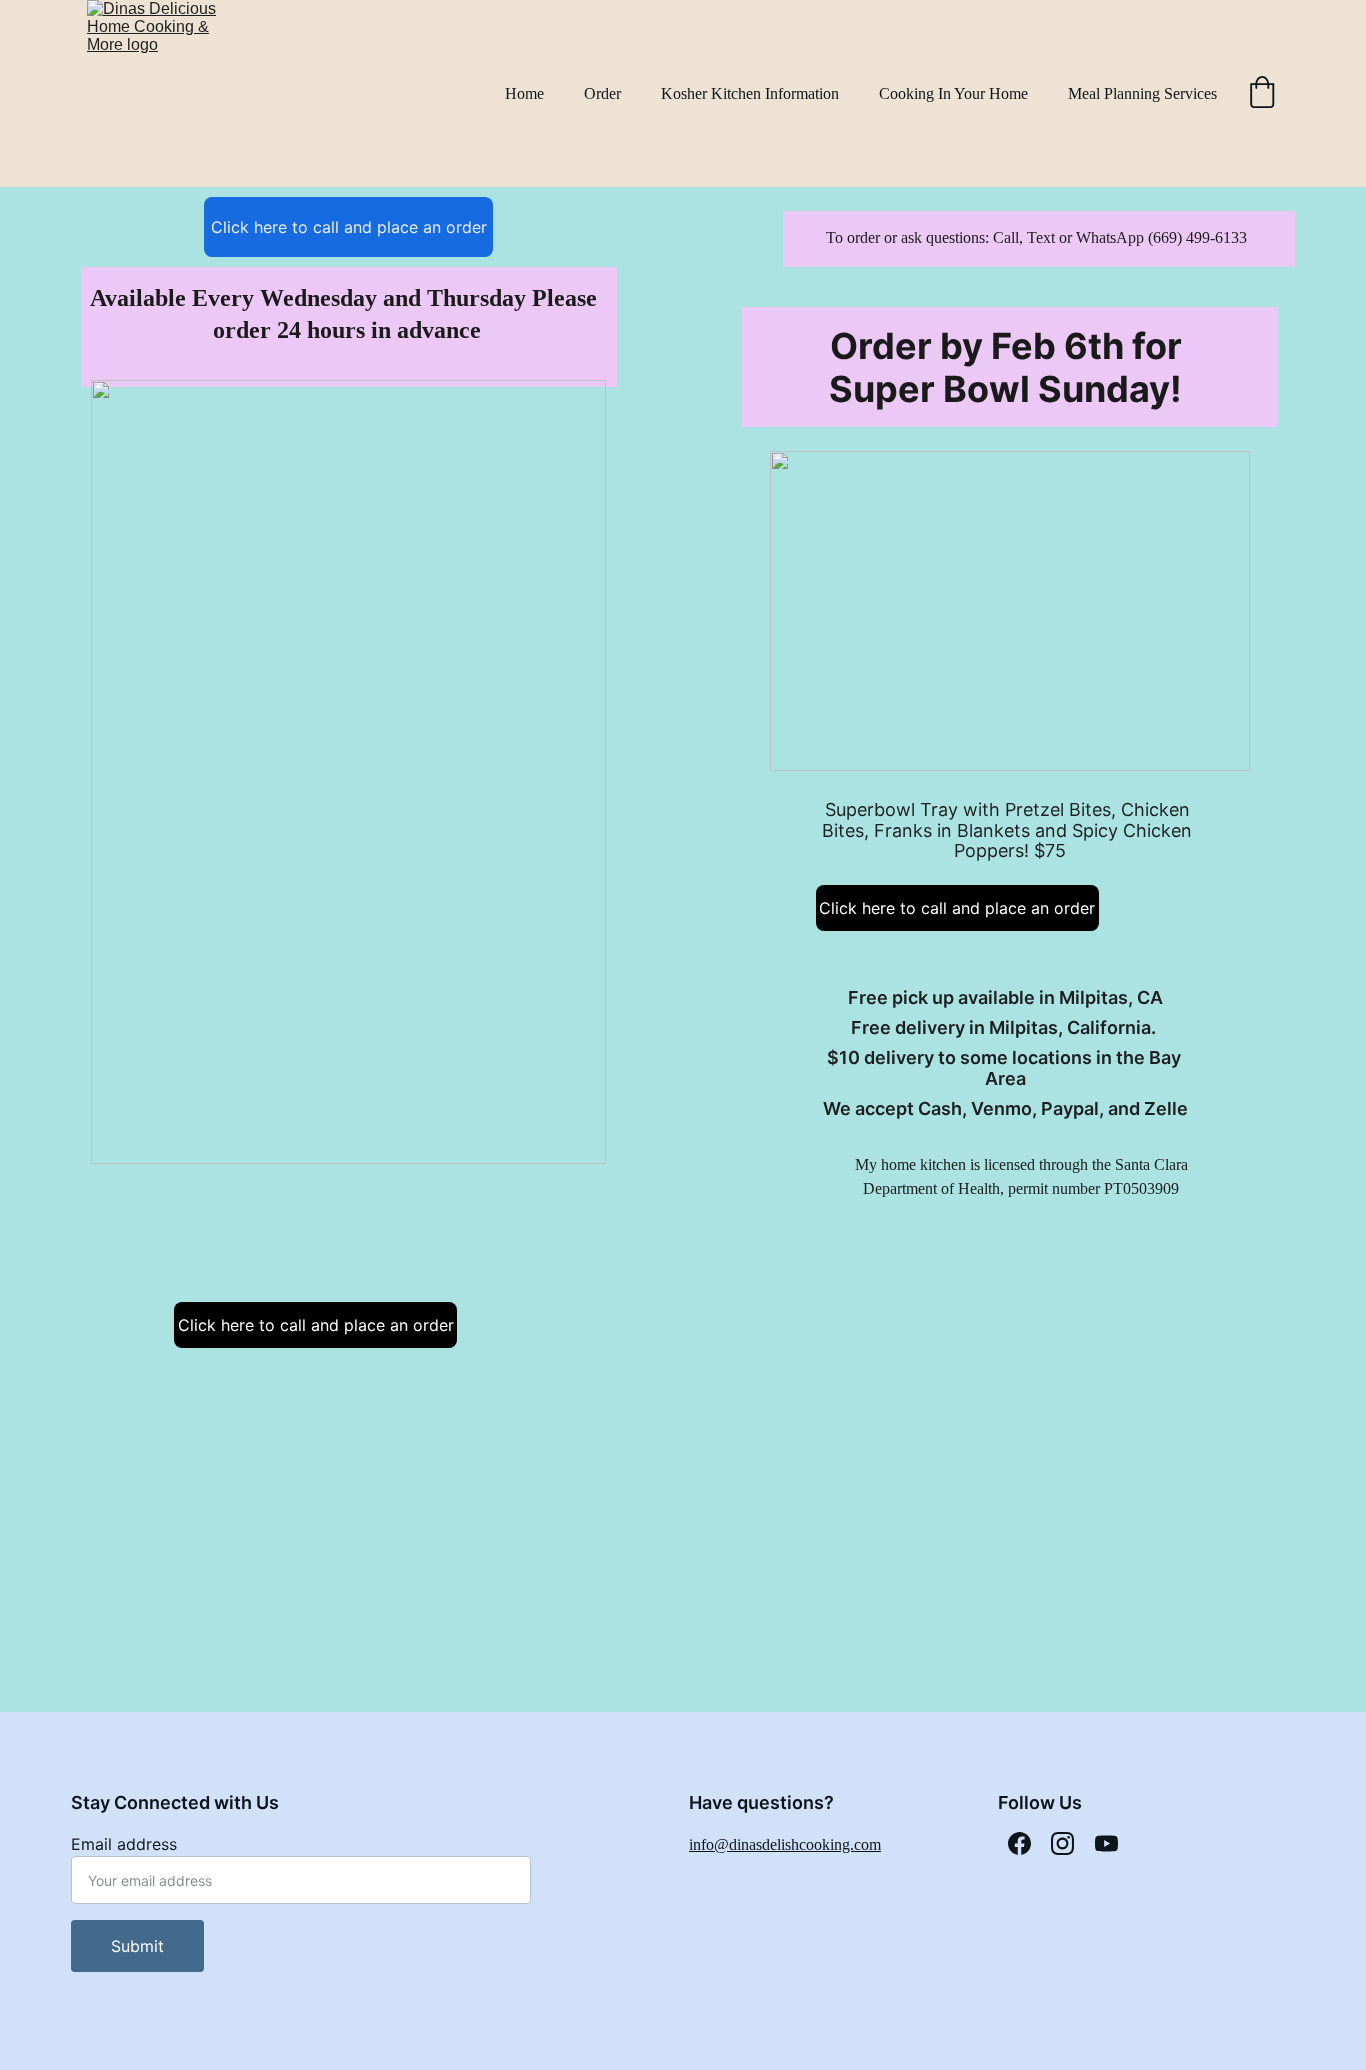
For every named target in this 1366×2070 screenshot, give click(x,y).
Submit (137, 1946)
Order (602, 93)
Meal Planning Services (1142, 93)
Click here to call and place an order (349, 227)
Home (524, 93)
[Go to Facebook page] (1019, 1843)
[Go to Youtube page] (1106, 1843)
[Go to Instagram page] (1062, 1843)
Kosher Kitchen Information (750, 93)
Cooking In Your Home (953, 93)
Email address (124, 1844)
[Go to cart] (1262, 94)
